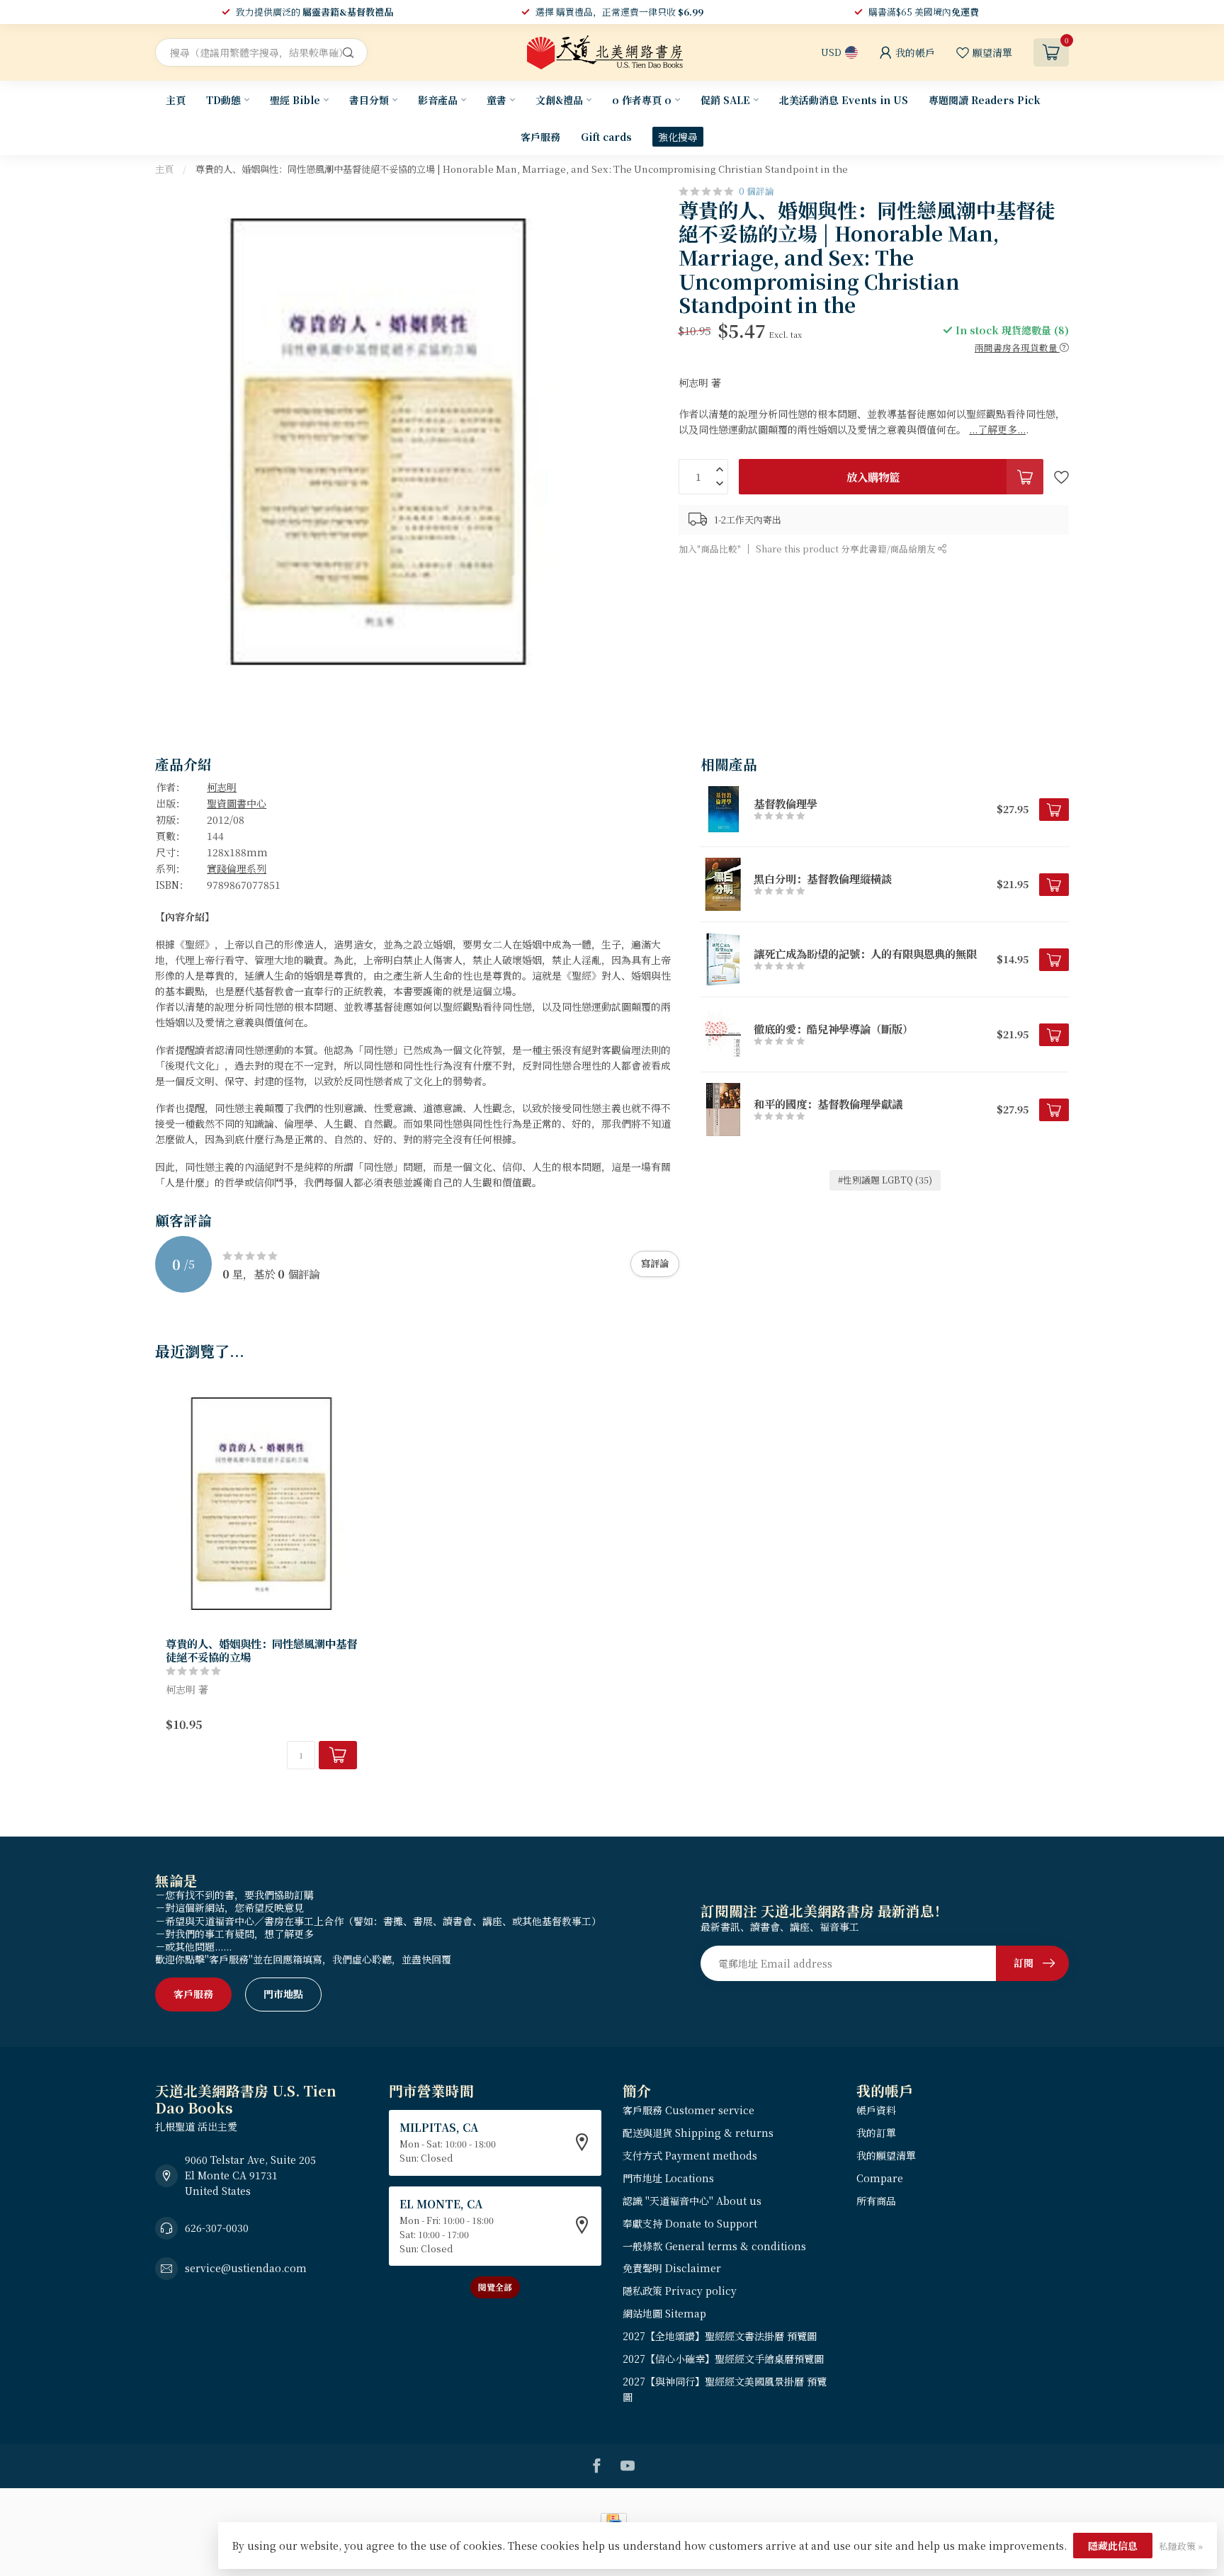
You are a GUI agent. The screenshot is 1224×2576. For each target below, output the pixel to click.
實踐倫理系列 (237, 868)
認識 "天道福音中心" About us (692, 2201)
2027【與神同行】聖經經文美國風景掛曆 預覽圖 (725, 2389)
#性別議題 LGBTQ (885, 1180)
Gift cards (606, 137)
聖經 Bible (295, 100)
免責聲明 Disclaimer (672, 2268)
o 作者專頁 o (642, 100)
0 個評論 (756, 191)
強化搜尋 (678, 137)
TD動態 (223, 100)
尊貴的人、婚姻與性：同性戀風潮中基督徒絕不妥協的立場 (261, 1650)
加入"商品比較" (710, 549)
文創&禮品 (559, 100)
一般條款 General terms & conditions (714, 2246)
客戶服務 (540, 137)
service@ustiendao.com (246, 2268)
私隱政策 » (1181, 2546)
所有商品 (876, 2201)
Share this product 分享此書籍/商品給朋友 (847, 549)
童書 (497, 100)
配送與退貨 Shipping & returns (698, 2133)
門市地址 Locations (668, 2178)
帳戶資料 (876, 2110)
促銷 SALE (725, 100)
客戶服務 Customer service (688, 2110)
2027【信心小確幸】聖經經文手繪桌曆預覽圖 (723, 2359)
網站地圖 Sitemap (664, 2313)
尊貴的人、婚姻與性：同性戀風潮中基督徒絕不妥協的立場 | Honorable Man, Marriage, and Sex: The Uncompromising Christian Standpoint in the (522, 169)
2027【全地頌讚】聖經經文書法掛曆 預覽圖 (720, 2336)
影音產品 (438, 100)
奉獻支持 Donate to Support (690, 2223)
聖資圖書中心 (237, 803)
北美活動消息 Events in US (844, 100)
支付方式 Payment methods (690, 2155)
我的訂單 (876, 2133)
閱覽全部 (495, 2287)
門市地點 (283, 1994)
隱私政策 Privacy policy (680, 2291)
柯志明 (222, 787)
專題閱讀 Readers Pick (985, 100)
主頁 (176, 100)
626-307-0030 (217, 2228)
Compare (880, 2178)
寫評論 (655, 1263)
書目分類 (369, 100)
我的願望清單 (886, 2155)
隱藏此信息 (1113, 2546)
